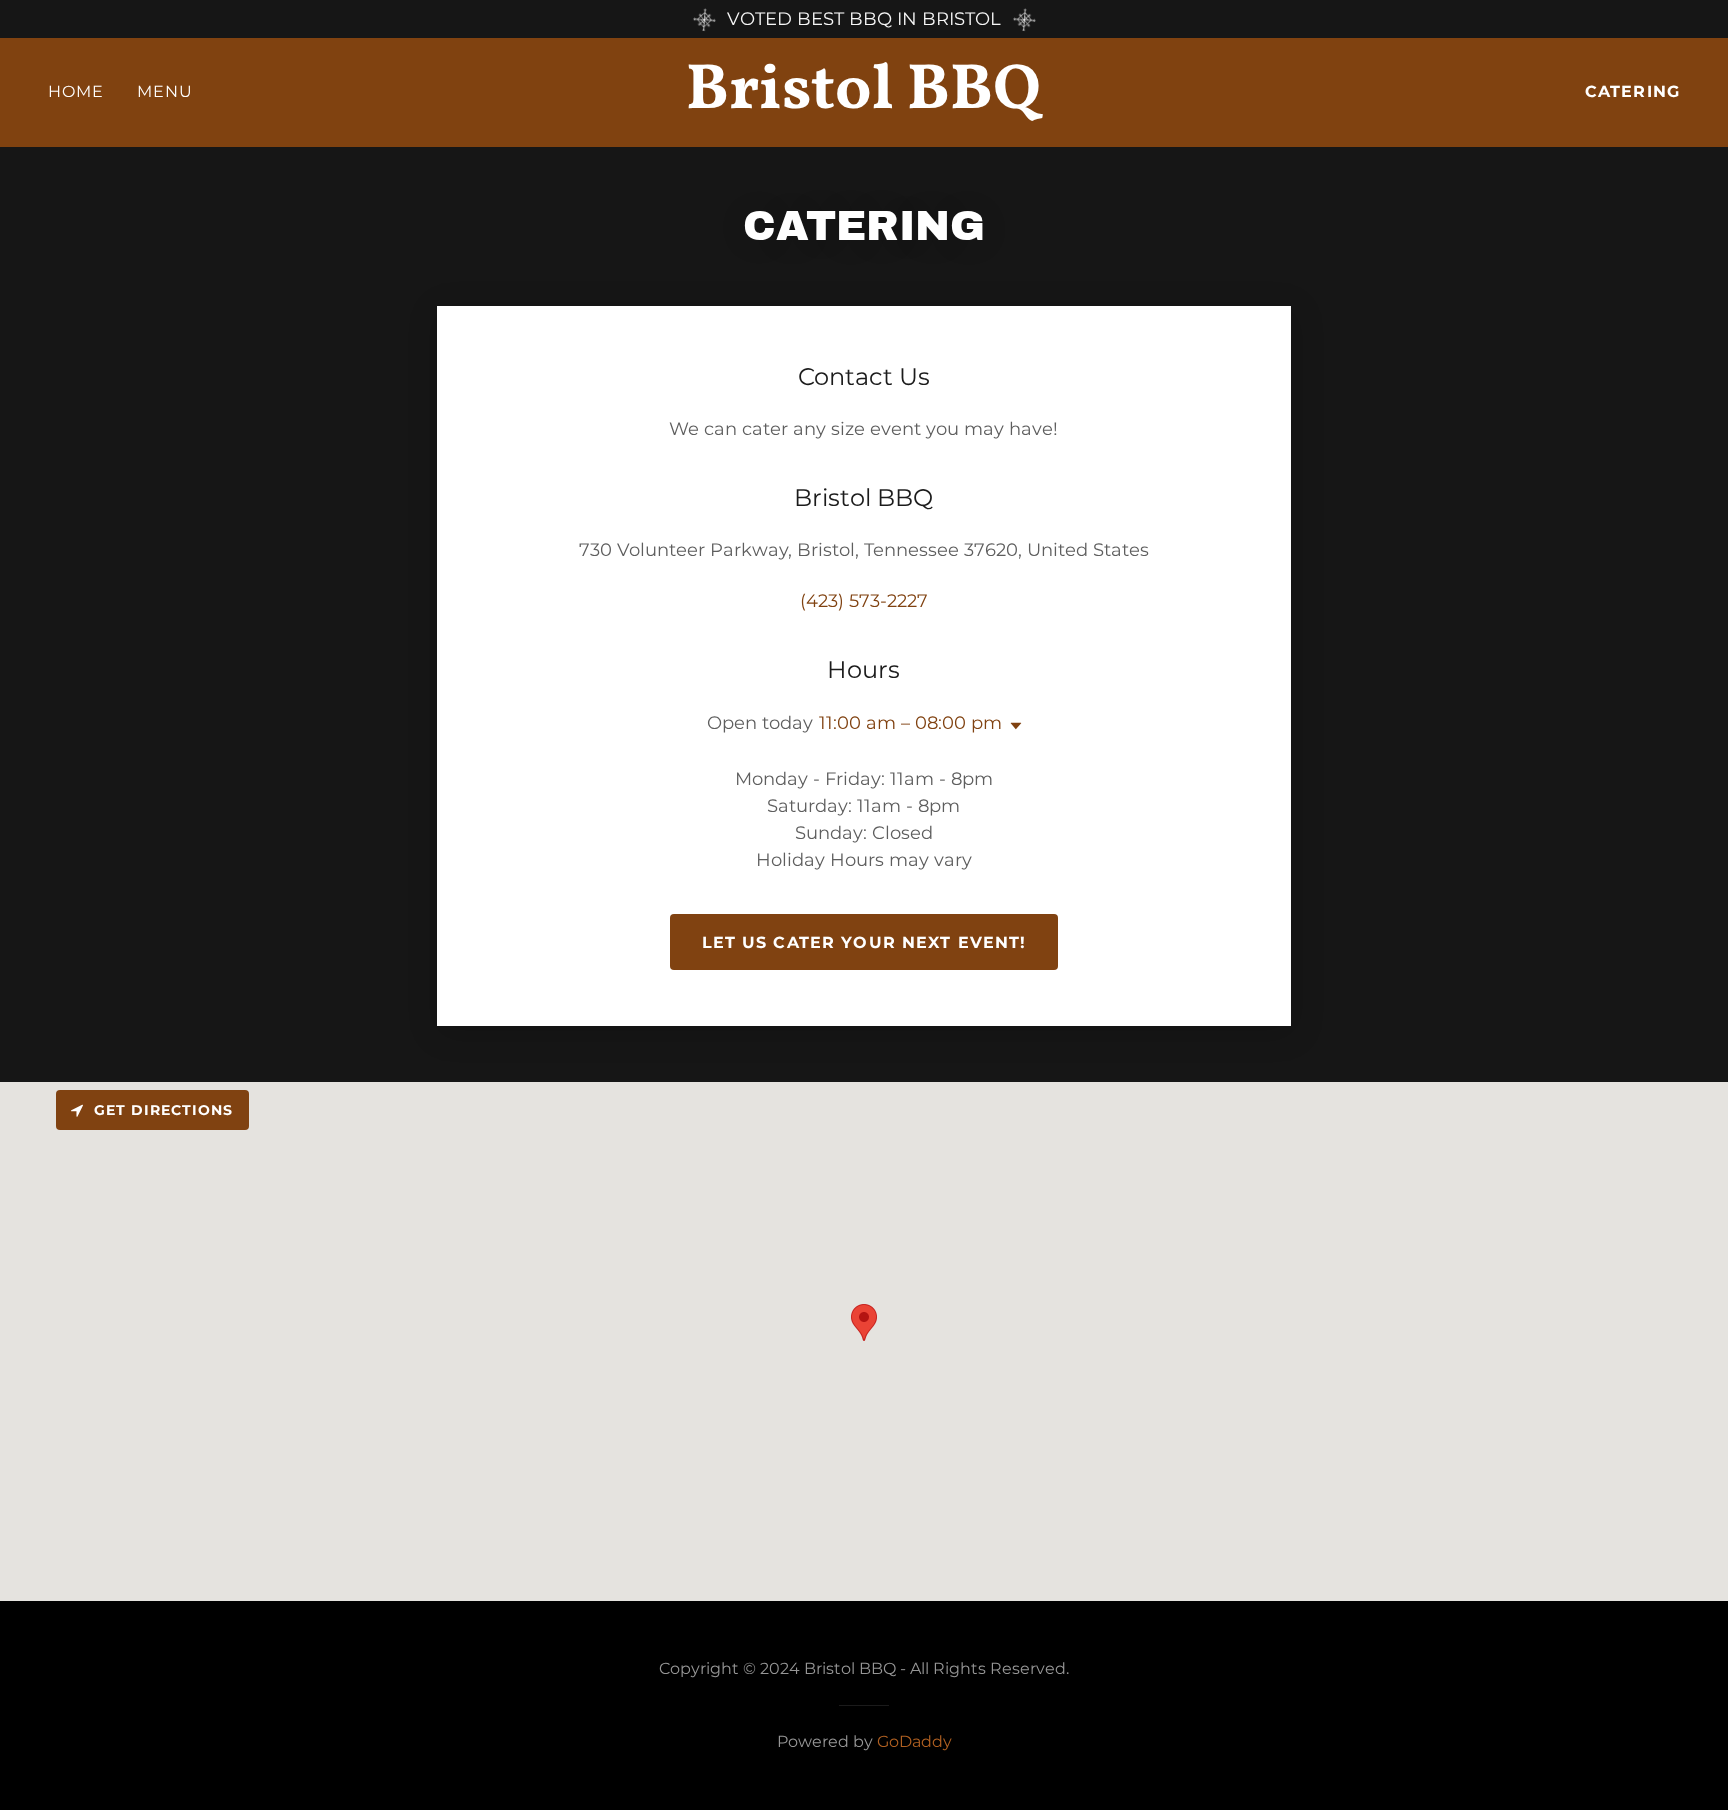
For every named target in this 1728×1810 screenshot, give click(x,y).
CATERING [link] (1632, 91)
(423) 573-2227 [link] (864, 601)
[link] (864, 102)
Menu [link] (165, 91)
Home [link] (76, 91)
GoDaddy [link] (914, 1741)
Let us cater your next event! (864, 942)
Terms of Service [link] (68, 746)
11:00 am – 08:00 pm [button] (910, 723)
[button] (1012, 726)
